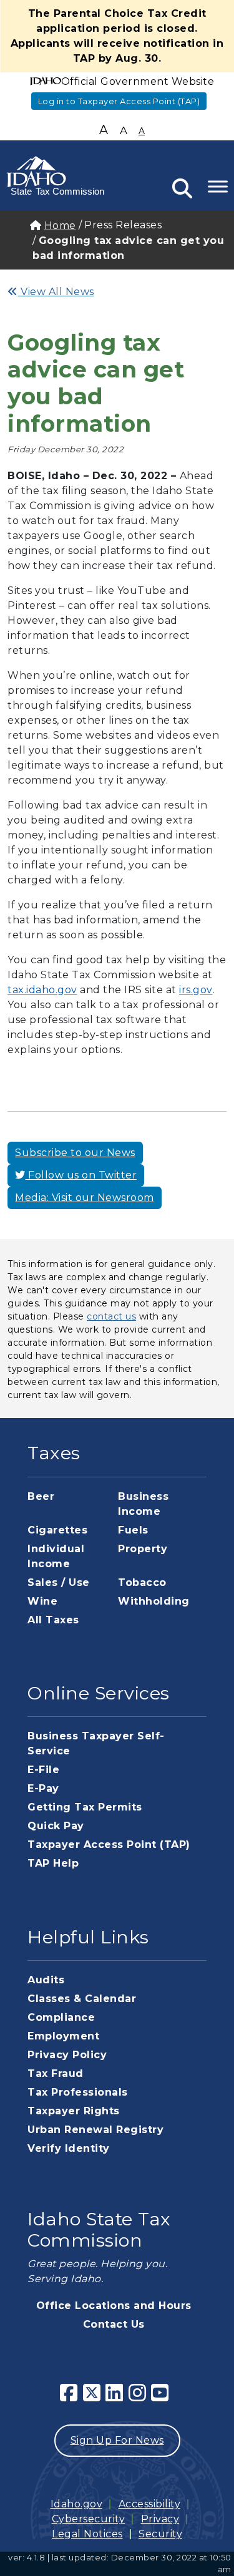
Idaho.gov (77, 2504)
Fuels (133, 1530)
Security (160, 2534)
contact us (111, 1316)
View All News (56, 292)
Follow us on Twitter (81, 1175)
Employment (63, 2036)
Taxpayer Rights (74, 2111)
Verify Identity (69, 2148)
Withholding (154, 1601)
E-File (43, 1770)
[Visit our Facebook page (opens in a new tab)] (71, 2397)
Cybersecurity (89, 2519)
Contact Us (114, 2324)
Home (60, 226)
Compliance (61, 2017)
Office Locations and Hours (114, 2306)
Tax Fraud (56, 2073)
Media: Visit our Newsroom (85, 1198)
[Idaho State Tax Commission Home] (56, 174)
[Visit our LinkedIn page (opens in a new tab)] (117, 2397)
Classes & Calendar (82, 1999)
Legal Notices (87, 2534)
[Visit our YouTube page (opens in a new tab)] (163, 2397)
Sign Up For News (117, 2440)
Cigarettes (57, 1530)
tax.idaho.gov (42, 990)
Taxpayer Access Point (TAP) (109, 1845)
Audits (46, 1980)
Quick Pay (56, 1826)
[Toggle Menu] (218, 186)
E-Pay (43, 1788)
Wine (42, 1601)
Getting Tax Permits (85, 1807)
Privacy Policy (67, 2055)
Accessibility (150, 2504)
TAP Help (53, 1863)
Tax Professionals (78, 2092)
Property (143, 1549)
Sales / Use (59, 1582)
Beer (41, 1496)
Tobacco (142, 1582)
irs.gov (196, 990)
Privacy (160, 2519)
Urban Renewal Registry (95, 2130)
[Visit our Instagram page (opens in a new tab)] (140, 2397)
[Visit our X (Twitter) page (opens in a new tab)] (95, 2397)
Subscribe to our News (75, 1153)
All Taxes (53, 1620)
